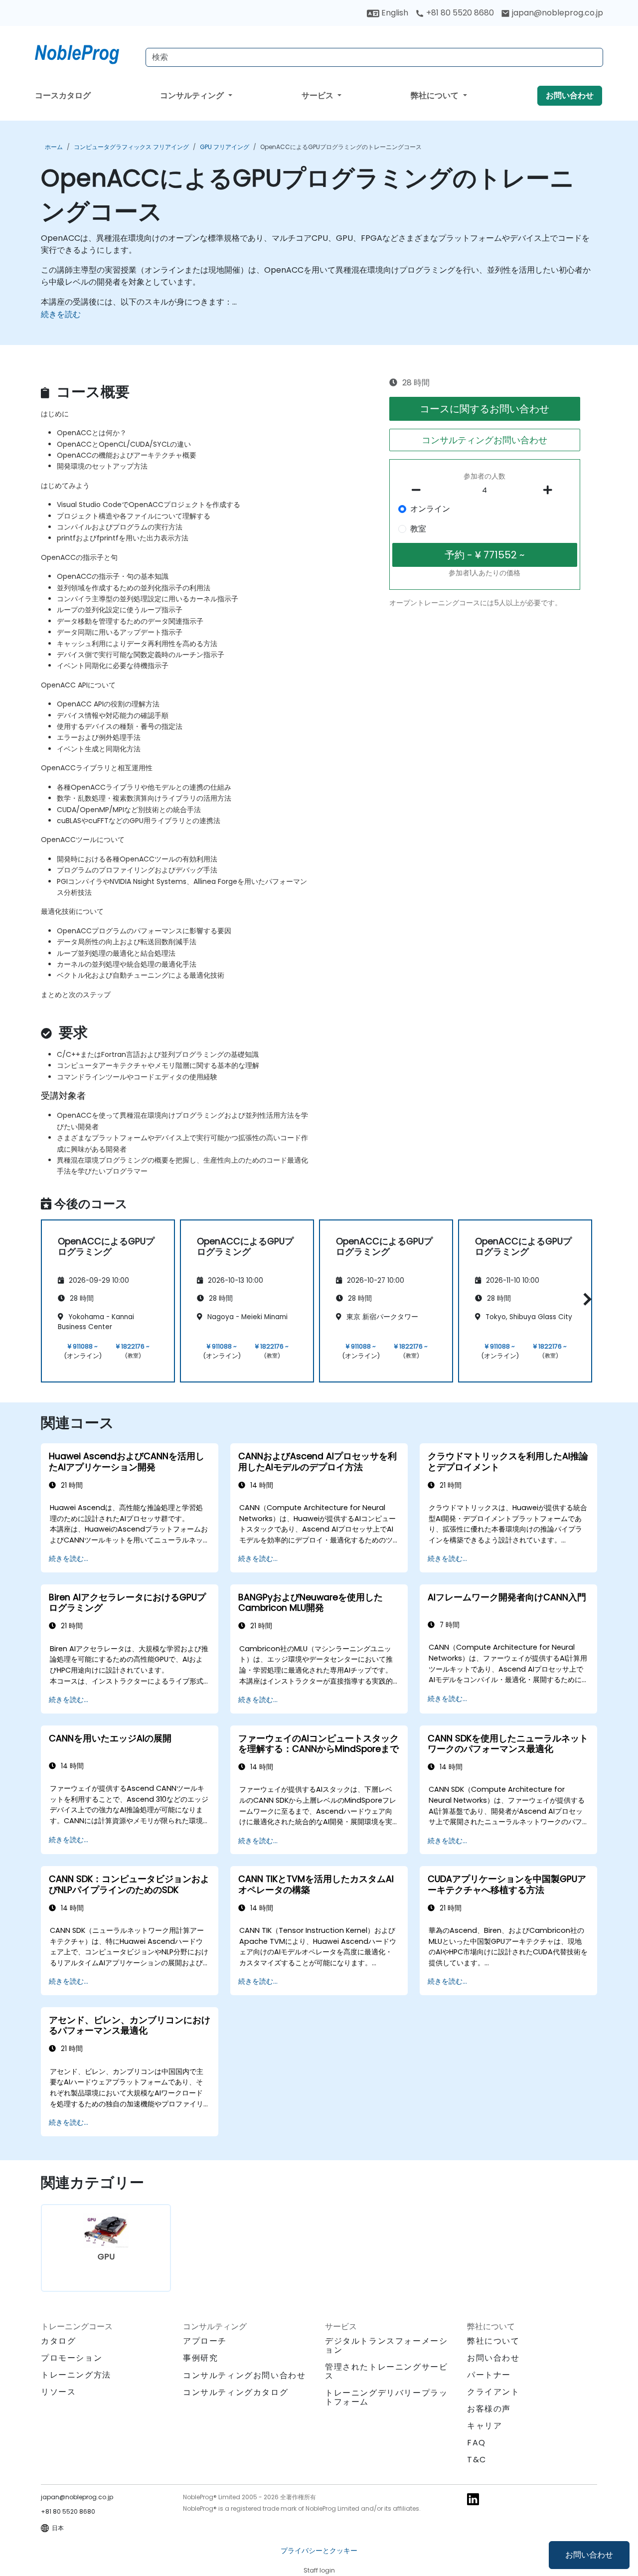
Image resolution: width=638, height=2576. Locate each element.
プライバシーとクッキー (319, 2551)
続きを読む (61, 314)
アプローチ (205, 2341)
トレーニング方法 (76, 2375)
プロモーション (72, 2358)
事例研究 (200, 2358)
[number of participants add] (550, 490)
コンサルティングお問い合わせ (484, 440)
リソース (58, 2392)
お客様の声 (489, 2409)
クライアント (493, 2392)
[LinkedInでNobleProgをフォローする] (473, 2498)
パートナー (489, 2375)
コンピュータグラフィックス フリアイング (131, 147)
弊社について (436, 95)
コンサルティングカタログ (236, 2392)
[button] (585, 1299)
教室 (418, 529)
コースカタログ (63, 95)
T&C (477, 2460)
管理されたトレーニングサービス (386, 2371)
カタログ (58, 2341)
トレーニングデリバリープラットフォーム (386, 2397)
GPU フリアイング (225, 147)
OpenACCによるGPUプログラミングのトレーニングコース (341, 147)
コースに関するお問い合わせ (484, 409)
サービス (319, 95)
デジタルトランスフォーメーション (386, 2345)
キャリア (484, 2426)
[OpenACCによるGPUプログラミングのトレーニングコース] (86, 52)
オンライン (430, 509)
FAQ (477, 2443)
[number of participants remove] (419, 490)
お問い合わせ (589, 2555)
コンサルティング (193, 95)
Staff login (319, 2570)
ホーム (54, 147)
